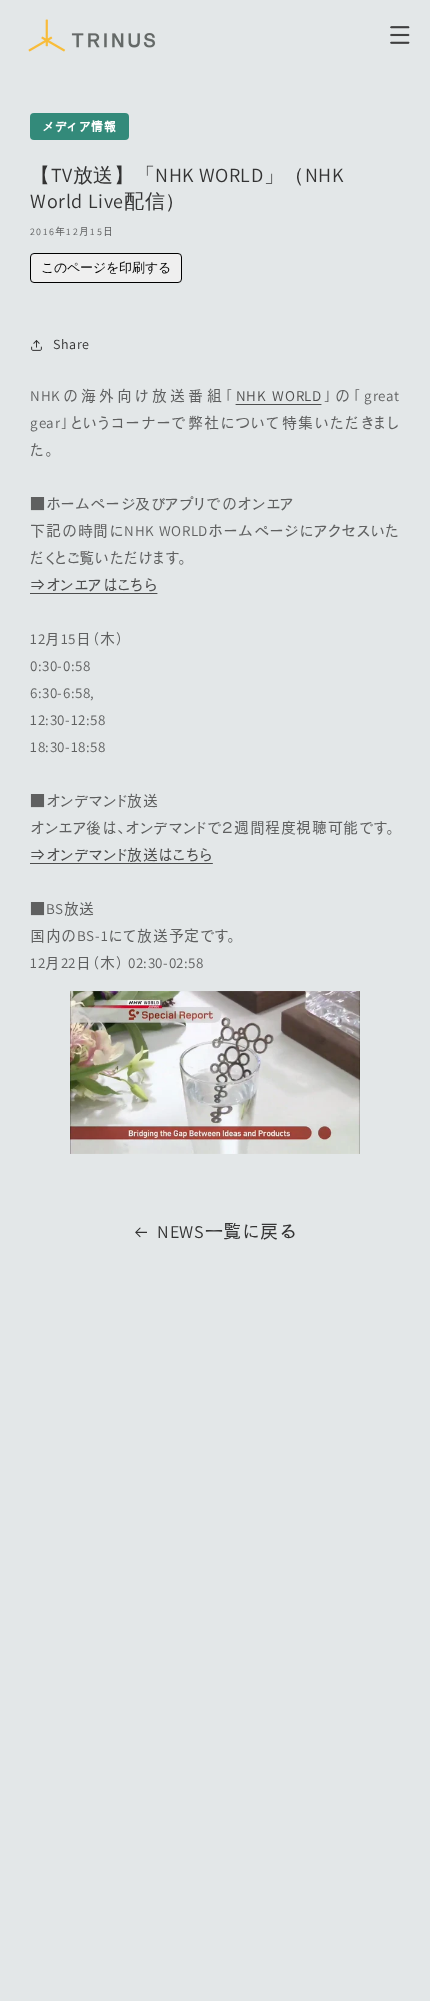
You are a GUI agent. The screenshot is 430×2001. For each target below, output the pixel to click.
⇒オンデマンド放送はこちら (121, 854)
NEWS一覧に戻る (227, 1231)
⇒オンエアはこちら (93, 584)
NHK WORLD (279, 395)
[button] (400, 35)
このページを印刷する (106, 267)
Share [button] (71, 344)
